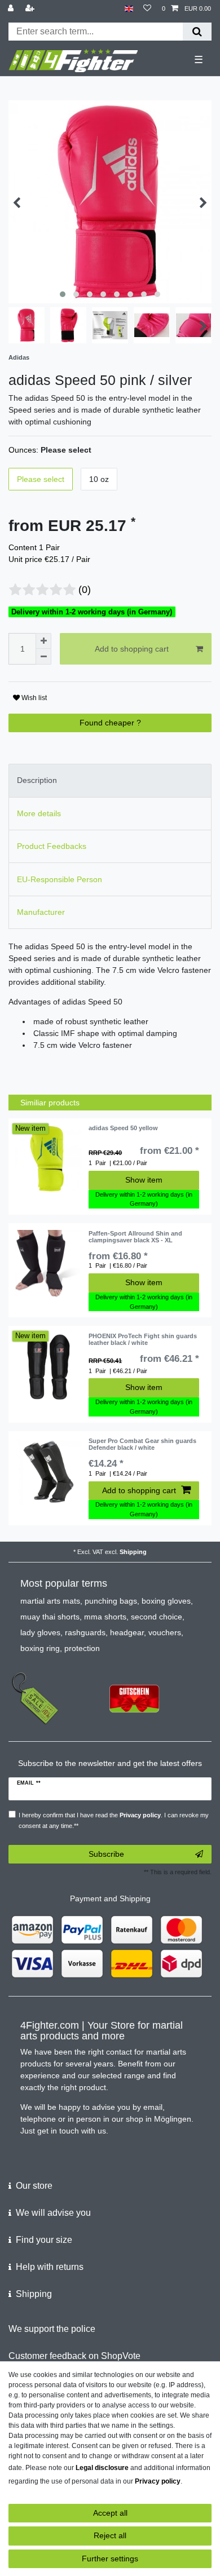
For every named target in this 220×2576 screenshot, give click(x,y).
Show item (144, 1180)
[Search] (197, 32)
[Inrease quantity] (43, 641)
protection (82, 1648)
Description (37, 780)
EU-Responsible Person (60, 879)
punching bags (111, 1601)
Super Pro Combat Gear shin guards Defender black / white (142, 1444)
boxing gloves (166, 1601)
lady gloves (40, 1632)
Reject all (110, 2535)
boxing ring (40, 1648)
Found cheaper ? (110, 723)
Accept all (110, 2513)
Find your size (44, 2240)
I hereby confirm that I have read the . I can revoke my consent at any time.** (114, 1820)
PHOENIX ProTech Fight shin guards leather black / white (143, 1339)
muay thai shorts (50, 1617)
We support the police (52, 2329)
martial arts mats (50, 1601)
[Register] (31, 9)
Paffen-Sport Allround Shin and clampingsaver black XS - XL (135, 1237)
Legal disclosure (102, 2468)
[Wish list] (147, 9)
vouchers (165, 1632)
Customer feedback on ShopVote (74, 2356)
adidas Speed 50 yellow (123, 1128)
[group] (49, 1158)
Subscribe (106, 1854)
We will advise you (53, 2213)
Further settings (110, 2559)
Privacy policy (158, 2481)
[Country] (129, 9)
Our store (34, 2186)
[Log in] (12, 9)
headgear (127, 1632)
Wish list (33, 698)
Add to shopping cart (132, 649)
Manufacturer (41, 912)
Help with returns (50, 2267)
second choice (157, 1617)
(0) (85, 590)
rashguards (85, 1632)
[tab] (110, 780)
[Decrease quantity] (43, 657)
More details (39, 813)
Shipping (133, 1552)
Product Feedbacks (52, 846)
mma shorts (105, 1617)
